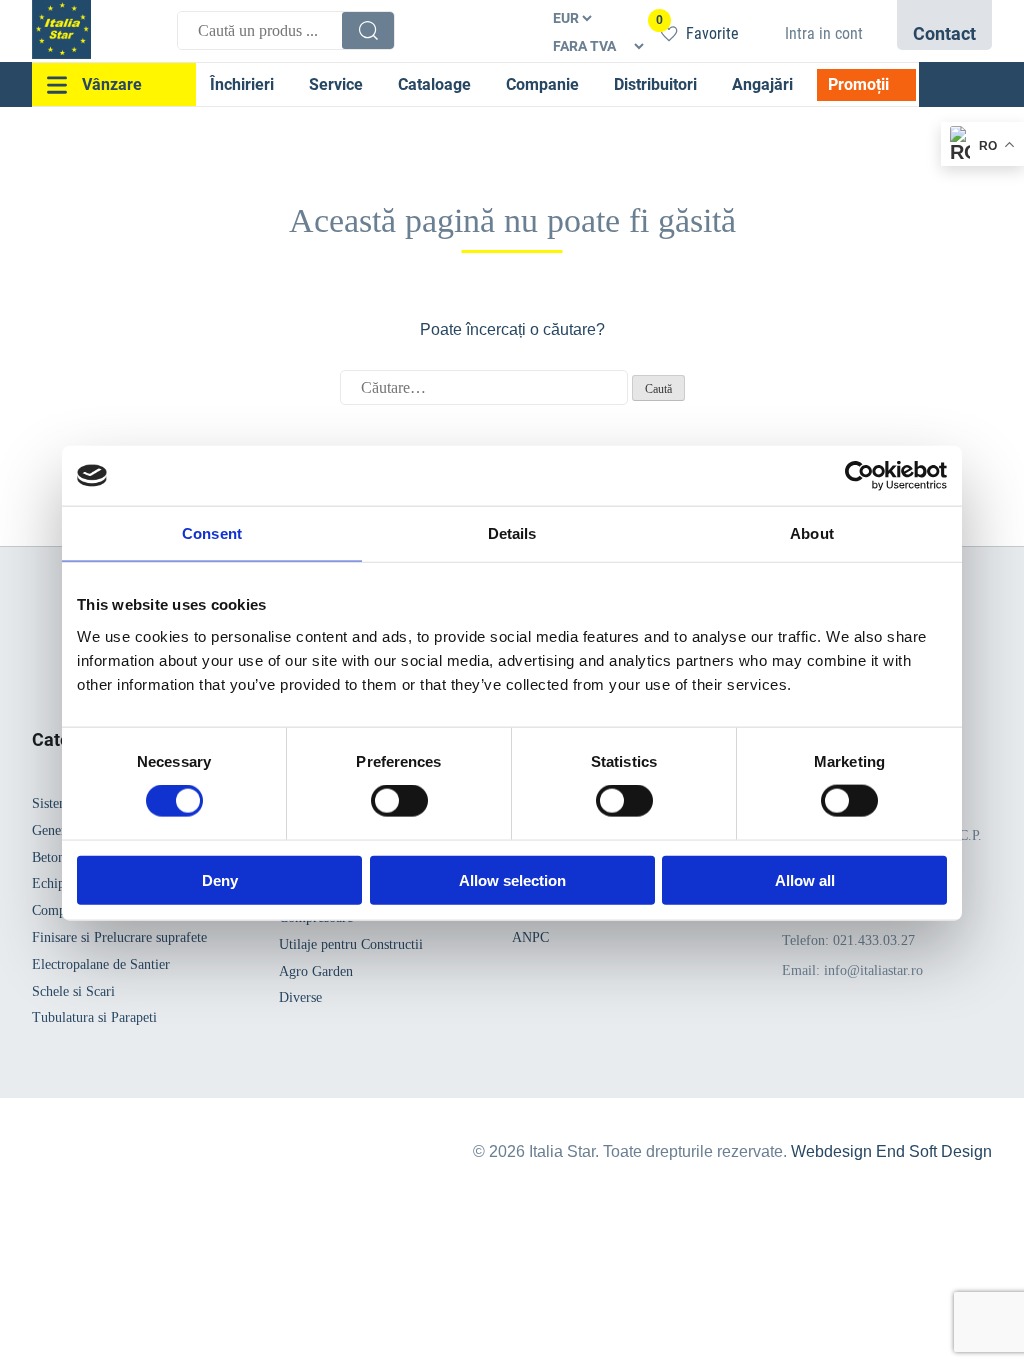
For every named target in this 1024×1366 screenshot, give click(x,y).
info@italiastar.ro (873, 970)
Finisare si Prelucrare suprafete (119, 937)
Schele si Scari (73, 991)
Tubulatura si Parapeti (94, 1017)
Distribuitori (655, 84)
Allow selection (512, 879)
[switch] (399, 801)
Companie (542, 84)
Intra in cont (824, 33)
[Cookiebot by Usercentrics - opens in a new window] (859, 476)
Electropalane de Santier (101, 964)
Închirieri (242, 84)
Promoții (858, 84)
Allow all (805, 879)
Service (336, 84)
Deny (220, 879)
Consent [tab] (212, 533)
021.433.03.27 (874, 940)
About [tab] (812, 533)
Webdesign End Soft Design (891, 1151)
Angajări (762, 84)
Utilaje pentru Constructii (351, 944)
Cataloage (434, 84)
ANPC (530, 937)
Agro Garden (316, 971)
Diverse (300, 997)
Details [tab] (512, 533)
